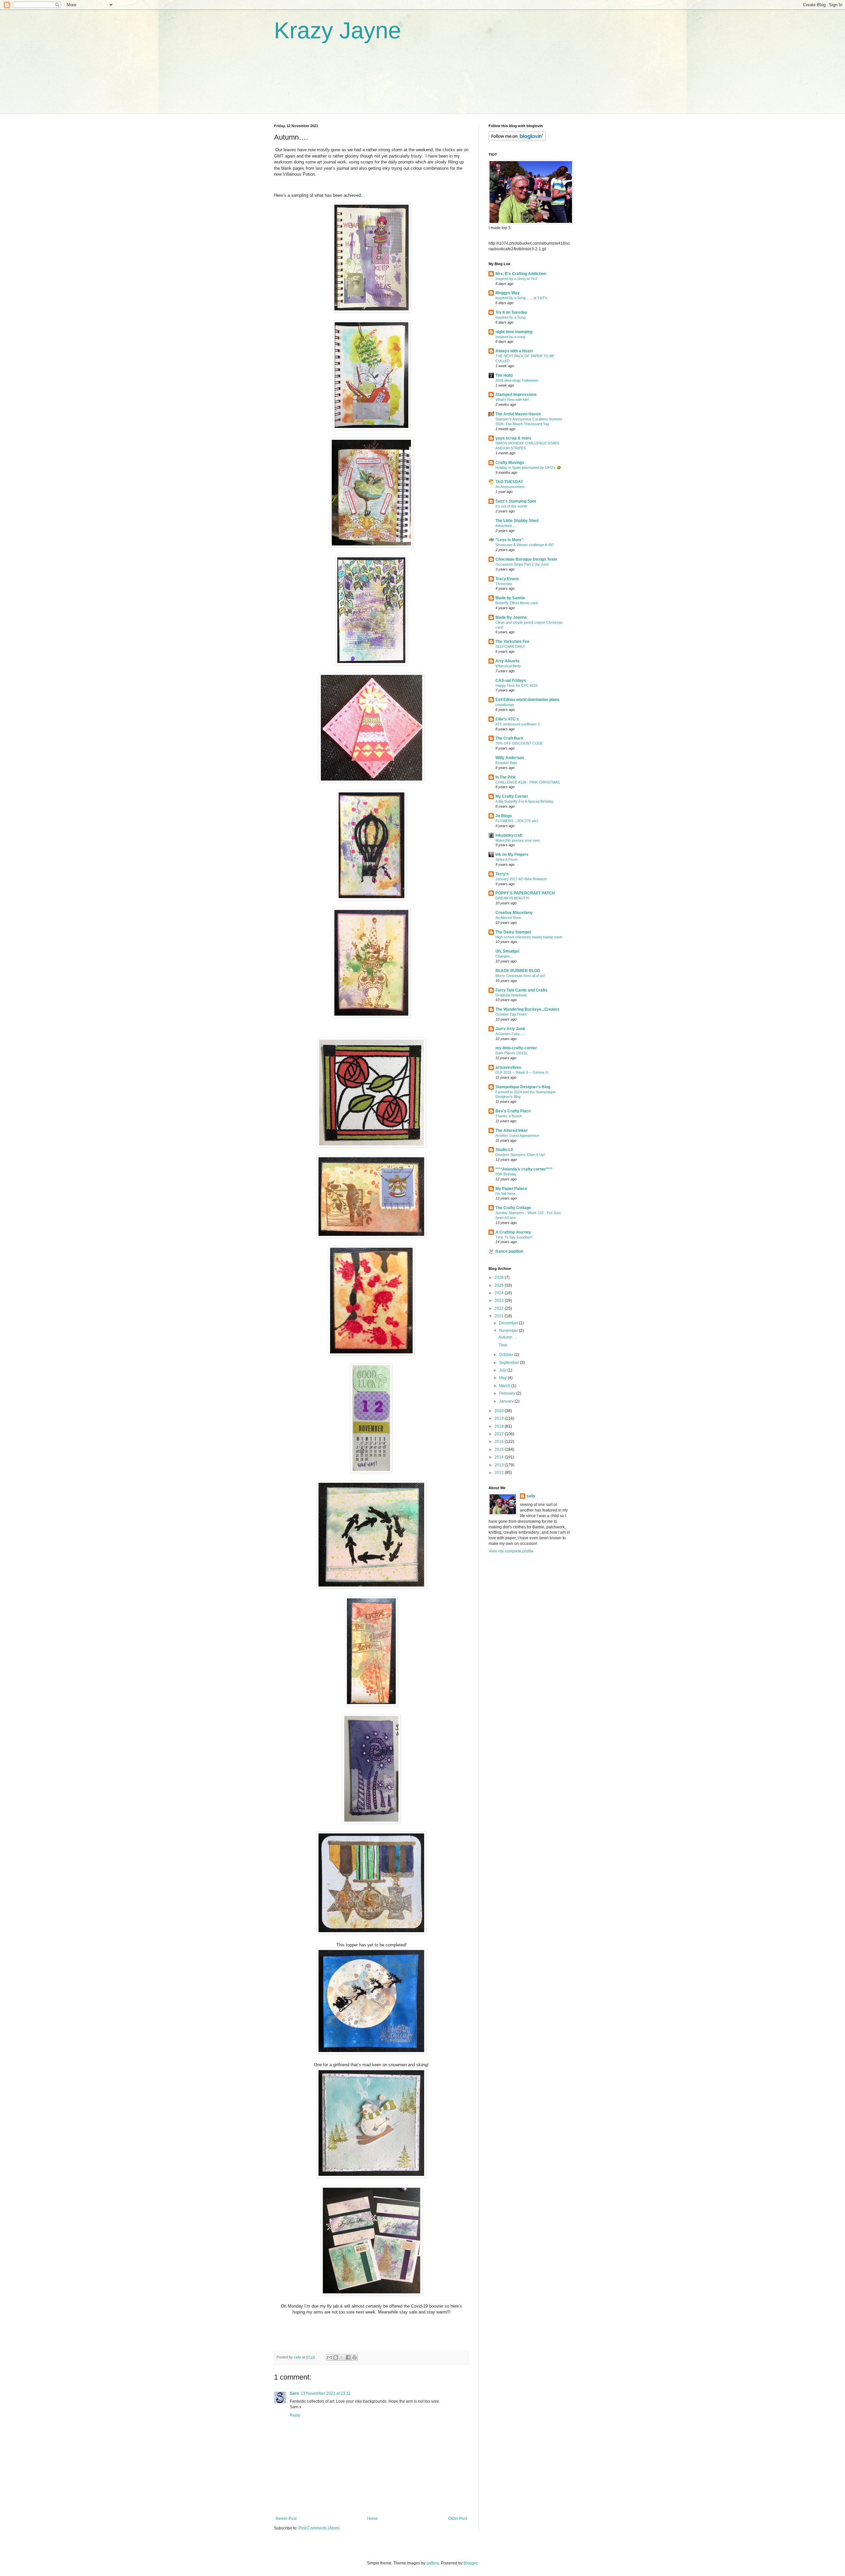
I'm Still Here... (507, 1194)
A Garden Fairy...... (510, 1034)
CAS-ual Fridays (511, 680)
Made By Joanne (511, 617)
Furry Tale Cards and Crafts (522, 990)
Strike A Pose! (507, 859)
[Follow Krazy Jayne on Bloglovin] (517, 140)
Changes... (504, 956)
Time (503, 1345)
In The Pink (506, 777)
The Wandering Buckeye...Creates (527, 1009)
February (508, 1393)
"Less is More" (509, 540)
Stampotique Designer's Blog (523, 1087)
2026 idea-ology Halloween (517, 380)
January (507, 1401)
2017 (500, 1434)
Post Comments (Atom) (319, 2528)
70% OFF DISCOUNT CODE (519, 743)
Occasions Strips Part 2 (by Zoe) (522, 564)
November (509, 1331)
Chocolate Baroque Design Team (526, 559)
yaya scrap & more (513, 438)
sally (531, 1496)
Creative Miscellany (514, 913)
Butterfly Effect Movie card (517, 603)
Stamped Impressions (516, 395)
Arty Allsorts (507, 661)
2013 (500, 1465)
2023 (500, 1301)
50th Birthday (506, 1174)
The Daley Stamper (513, 932)
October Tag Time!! (511, 1014)
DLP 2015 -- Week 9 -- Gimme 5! (522, 1072)
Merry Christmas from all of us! (520, 976)
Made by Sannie (510, 598)
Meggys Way (507, 293)
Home (372, 2519)
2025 (500, 1285)
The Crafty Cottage (513, 1208)
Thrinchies (504, 584)
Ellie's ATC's (507, 719)
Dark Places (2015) (511, 1053)
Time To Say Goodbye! (514, 1237)
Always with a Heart (514, 351)
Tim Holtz (504, 375)
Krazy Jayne (338, 30)
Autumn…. (508, 1337)
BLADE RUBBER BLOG (518, 971)
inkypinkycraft (509, 835)
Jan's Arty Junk (510, 1029)
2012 (500, 1473)
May (503, 1378)
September (509, 1363)
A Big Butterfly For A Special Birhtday (524, 801)
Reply (295, 2415)
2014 (500, 1457)
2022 (500, 1308)
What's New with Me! (512, 400)
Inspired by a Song (510, 317)
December (509, 1323)
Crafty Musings (510, 463)
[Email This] (329, 2357)
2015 (500, 1449)
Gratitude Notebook (511, 995)
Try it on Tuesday (511, 312)
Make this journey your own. (518, 840)
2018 (500, 1426)
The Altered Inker (512, 1131)
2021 (500, 1316)
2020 (500, 1411)
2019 (500, 1418)
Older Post (458, 2519)
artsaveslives (508, 1067)
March (505, 1386)
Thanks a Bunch (509, 1116)
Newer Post (286, 2519)
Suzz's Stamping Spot (516, 501)
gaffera (433, 2563)
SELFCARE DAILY (510, 646)
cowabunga (505, 705)
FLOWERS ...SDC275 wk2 (517, 821)
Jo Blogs (504, 816)
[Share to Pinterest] (355, 2357)
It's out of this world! (511, 506)
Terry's (502, 874)
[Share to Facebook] (348, 2357)
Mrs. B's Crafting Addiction (521, 274)
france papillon (509, 1251)
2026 (500, 1277)
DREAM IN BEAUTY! (512, 898)
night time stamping (514, 332)
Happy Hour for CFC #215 (517, 685)
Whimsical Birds (508, 666)
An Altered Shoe (508, 918)
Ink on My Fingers (512, 854)
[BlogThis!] (336, 2357)
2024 (500, 1293)
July (503, 1370)
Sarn (294, 2393)
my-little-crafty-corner (516, 1048)
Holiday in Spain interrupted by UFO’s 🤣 (528, 468)
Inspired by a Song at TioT (517, 279)
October (507, 1355)
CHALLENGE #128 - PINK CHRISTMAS (528, 782)
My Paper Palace (511, 1189)
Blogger (470, 2563)
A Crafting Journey (513, 1232)
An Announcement (510, 487)
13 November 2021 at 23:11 (326, 2393)
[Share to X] (342, 2357)
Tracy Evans (507, 579)
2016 (500, 1442)
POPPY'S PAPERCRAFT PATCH (525, 893)
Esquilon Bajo (506, 763)
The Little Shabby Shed (517, 521)
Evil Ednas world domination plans (527, 700)
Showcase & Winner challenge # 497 (525, 545)
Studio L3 (504, 1150)
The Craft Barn (509, 738)
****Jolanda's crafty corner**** (524, 1169)
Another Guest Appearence (517, 1135)
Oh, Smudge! (507, 951)
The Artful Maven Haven (518, 414)
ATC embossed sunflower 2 (518, 724)
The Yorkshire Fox (512, 642)
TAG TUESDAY (509, 482)
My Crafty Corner (512, 796)
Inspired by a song (510, 337)
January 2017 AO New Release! (521, 879)
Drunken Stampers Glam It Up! (520, 1155)
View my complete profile (511, 1551)
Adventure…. (506, 526)
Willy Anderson (510, 758)
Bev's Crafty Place (513, 1111)
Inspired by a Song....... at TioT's (521, 298)
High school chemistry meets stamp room (529, 937)
